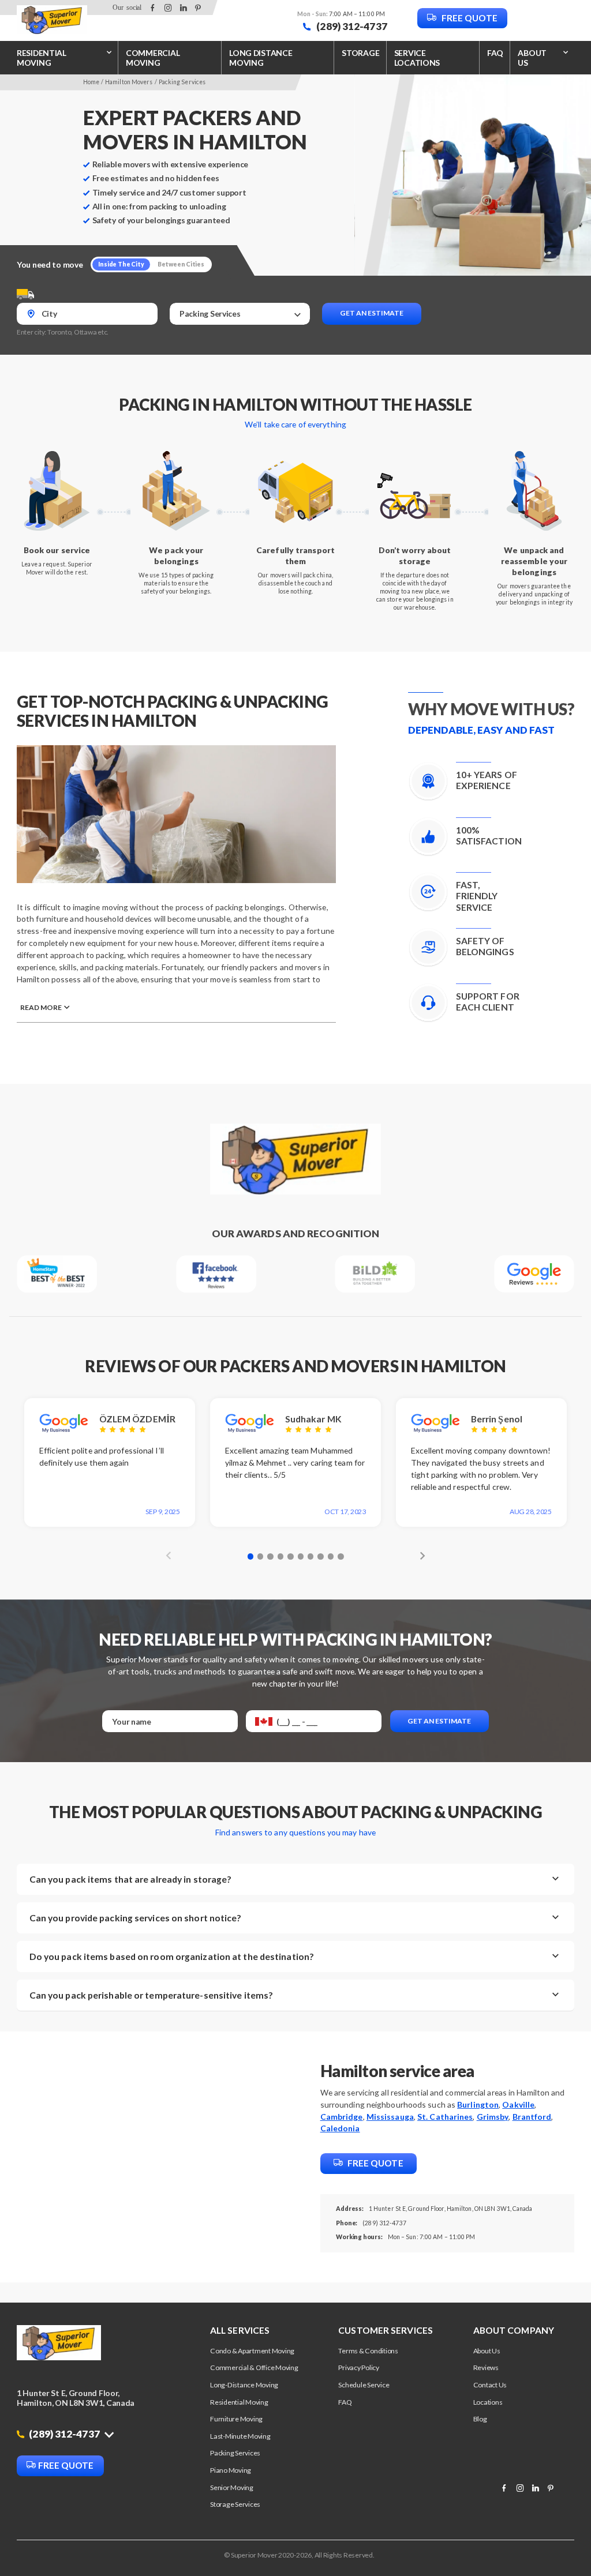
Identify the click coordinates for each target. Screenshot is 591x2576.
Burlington (478, 2104)
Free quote (469, 18)
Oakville (518, 2104)
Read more (41, 1007)
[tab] (250, 1556)
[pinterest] (198, 8)
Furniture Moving (236, 2419)
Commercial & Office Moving (254, 2367)
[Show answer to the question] (556, 1879)
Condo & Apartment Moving (252, 2351)
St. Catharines (445, 2117)
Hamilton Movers (129, 82)
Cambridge (342, 2117)
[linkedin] (183, 8)
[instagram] (168, 8)
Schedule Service (364, 2385)
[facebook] (153, 8)
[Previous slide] (171, 1555)
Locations (488, 2402)
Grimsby (493, 2117)
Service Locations (417, 58)
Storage (360, 53)
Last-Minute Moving (240, 2436)
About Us (487, 2351)
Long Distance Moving (261, 58)
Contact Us (490, 2385)
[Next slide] (420, 1555)
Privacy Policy (359, 2367)
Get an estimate (372, 313)
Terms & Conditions (368, 2351)
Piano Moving (231, 2470)
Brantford (532, 2117)
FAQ (495, 53)
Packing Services (235, 2453)
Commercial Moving (153, 58)
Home (91, 82)
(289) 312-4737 (351, 26)
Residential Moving (42, 58)
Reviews (486, 2367)
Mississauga (390, 2117)
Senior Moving (232, 2487)
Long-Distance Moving (244, 2385)
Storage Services (235, 2504)
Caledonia (340, 2128)
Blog (480, 2419)
